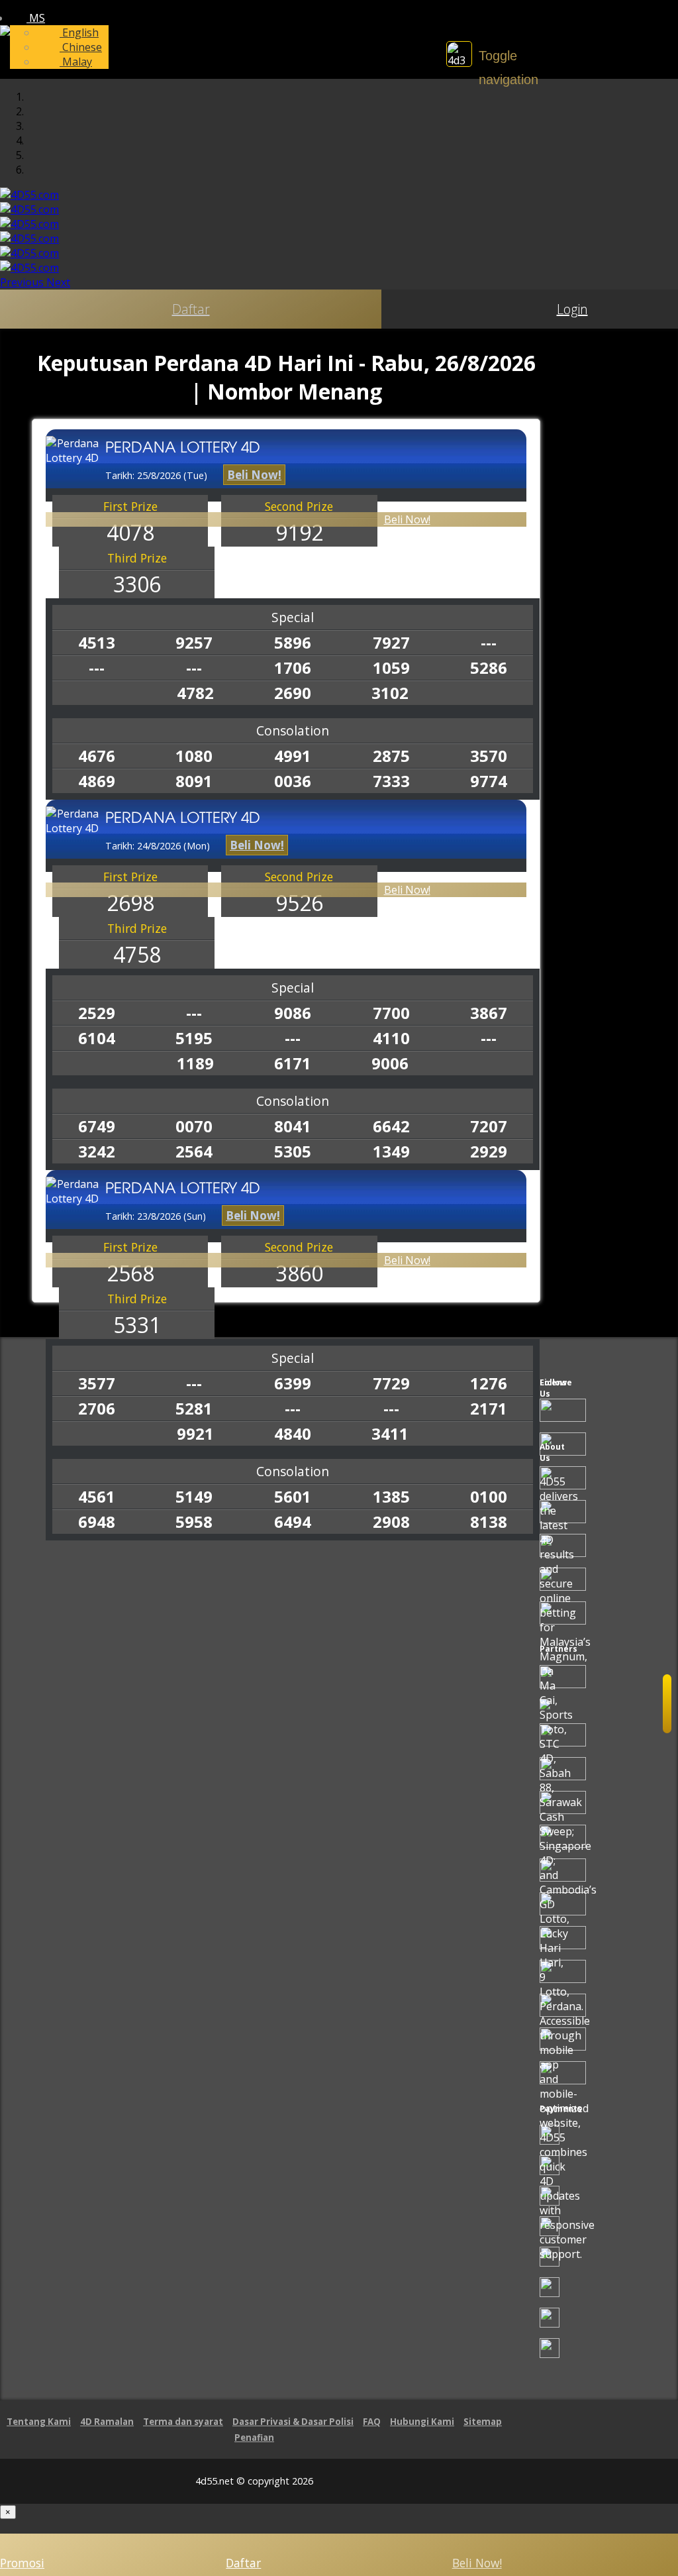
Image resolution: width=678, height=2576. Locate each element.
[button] (23, 282)
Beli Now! (407, 519)
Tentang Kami (39, 2422)
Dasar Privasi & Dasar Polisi (293, 2422)
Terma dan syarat (183, 2422)
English (79, 32)
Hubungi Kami (422, 2422)
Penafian (254, 2438)
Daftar (191, 309)
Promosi (22, 2563)
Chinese (81, 47)
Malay (76, 62)
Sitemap (483, 2422)
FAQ (372, 2422)
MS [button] (36, 18)
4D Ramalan (107, 2422)
